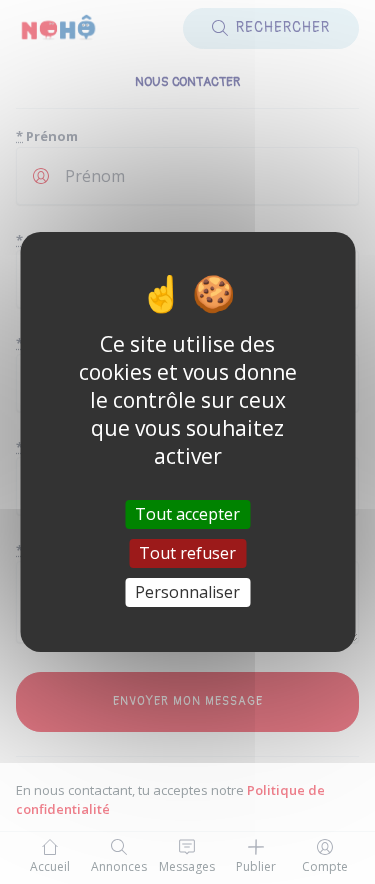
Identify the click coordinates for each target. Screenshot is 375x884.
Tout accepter (187, 513)
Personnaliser (187, 592)
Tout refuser (187, 553)
